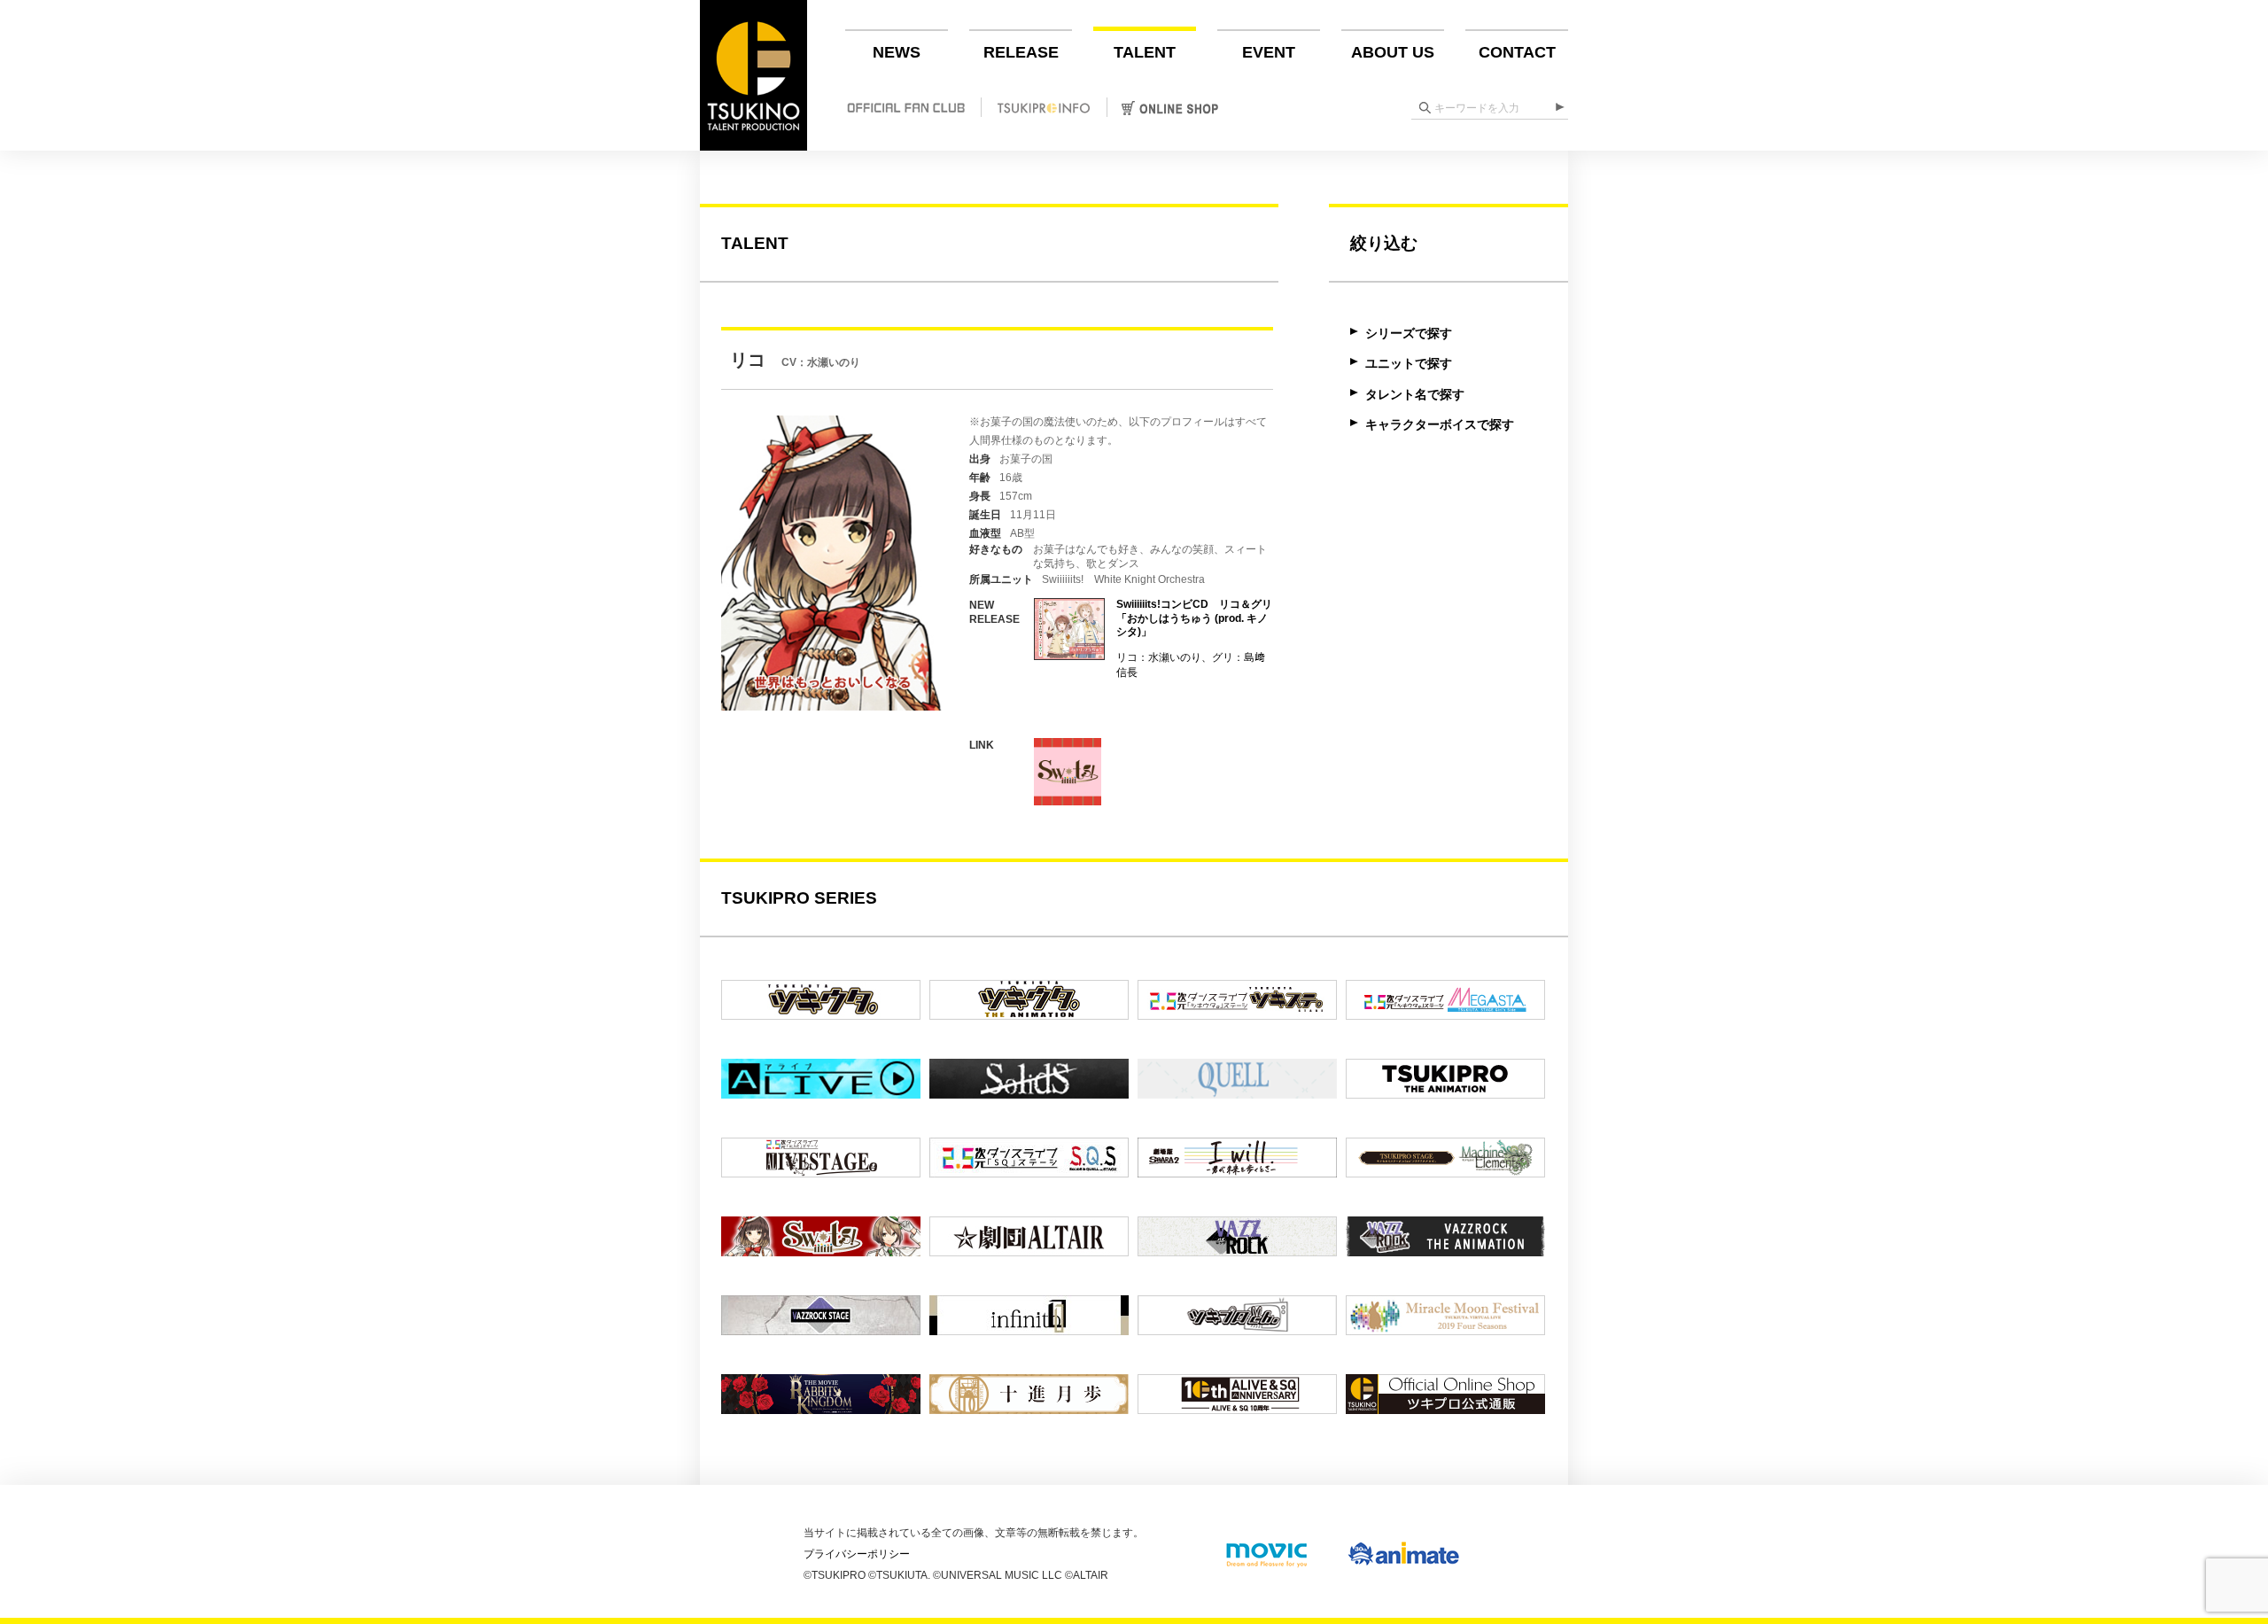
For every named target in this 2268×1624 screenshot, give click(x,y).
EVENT (1269, 52)
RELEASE (1021, 52)
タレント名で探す (1415, 394)
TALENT (1145, 52)
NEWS (897, 52)
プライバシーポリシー (857, 1554)
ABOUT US (1393, 52)
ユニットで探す (1409, 363)
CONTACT (1517, 52)
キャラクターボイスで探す (1440, 424)
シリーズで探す (1409, 333)
